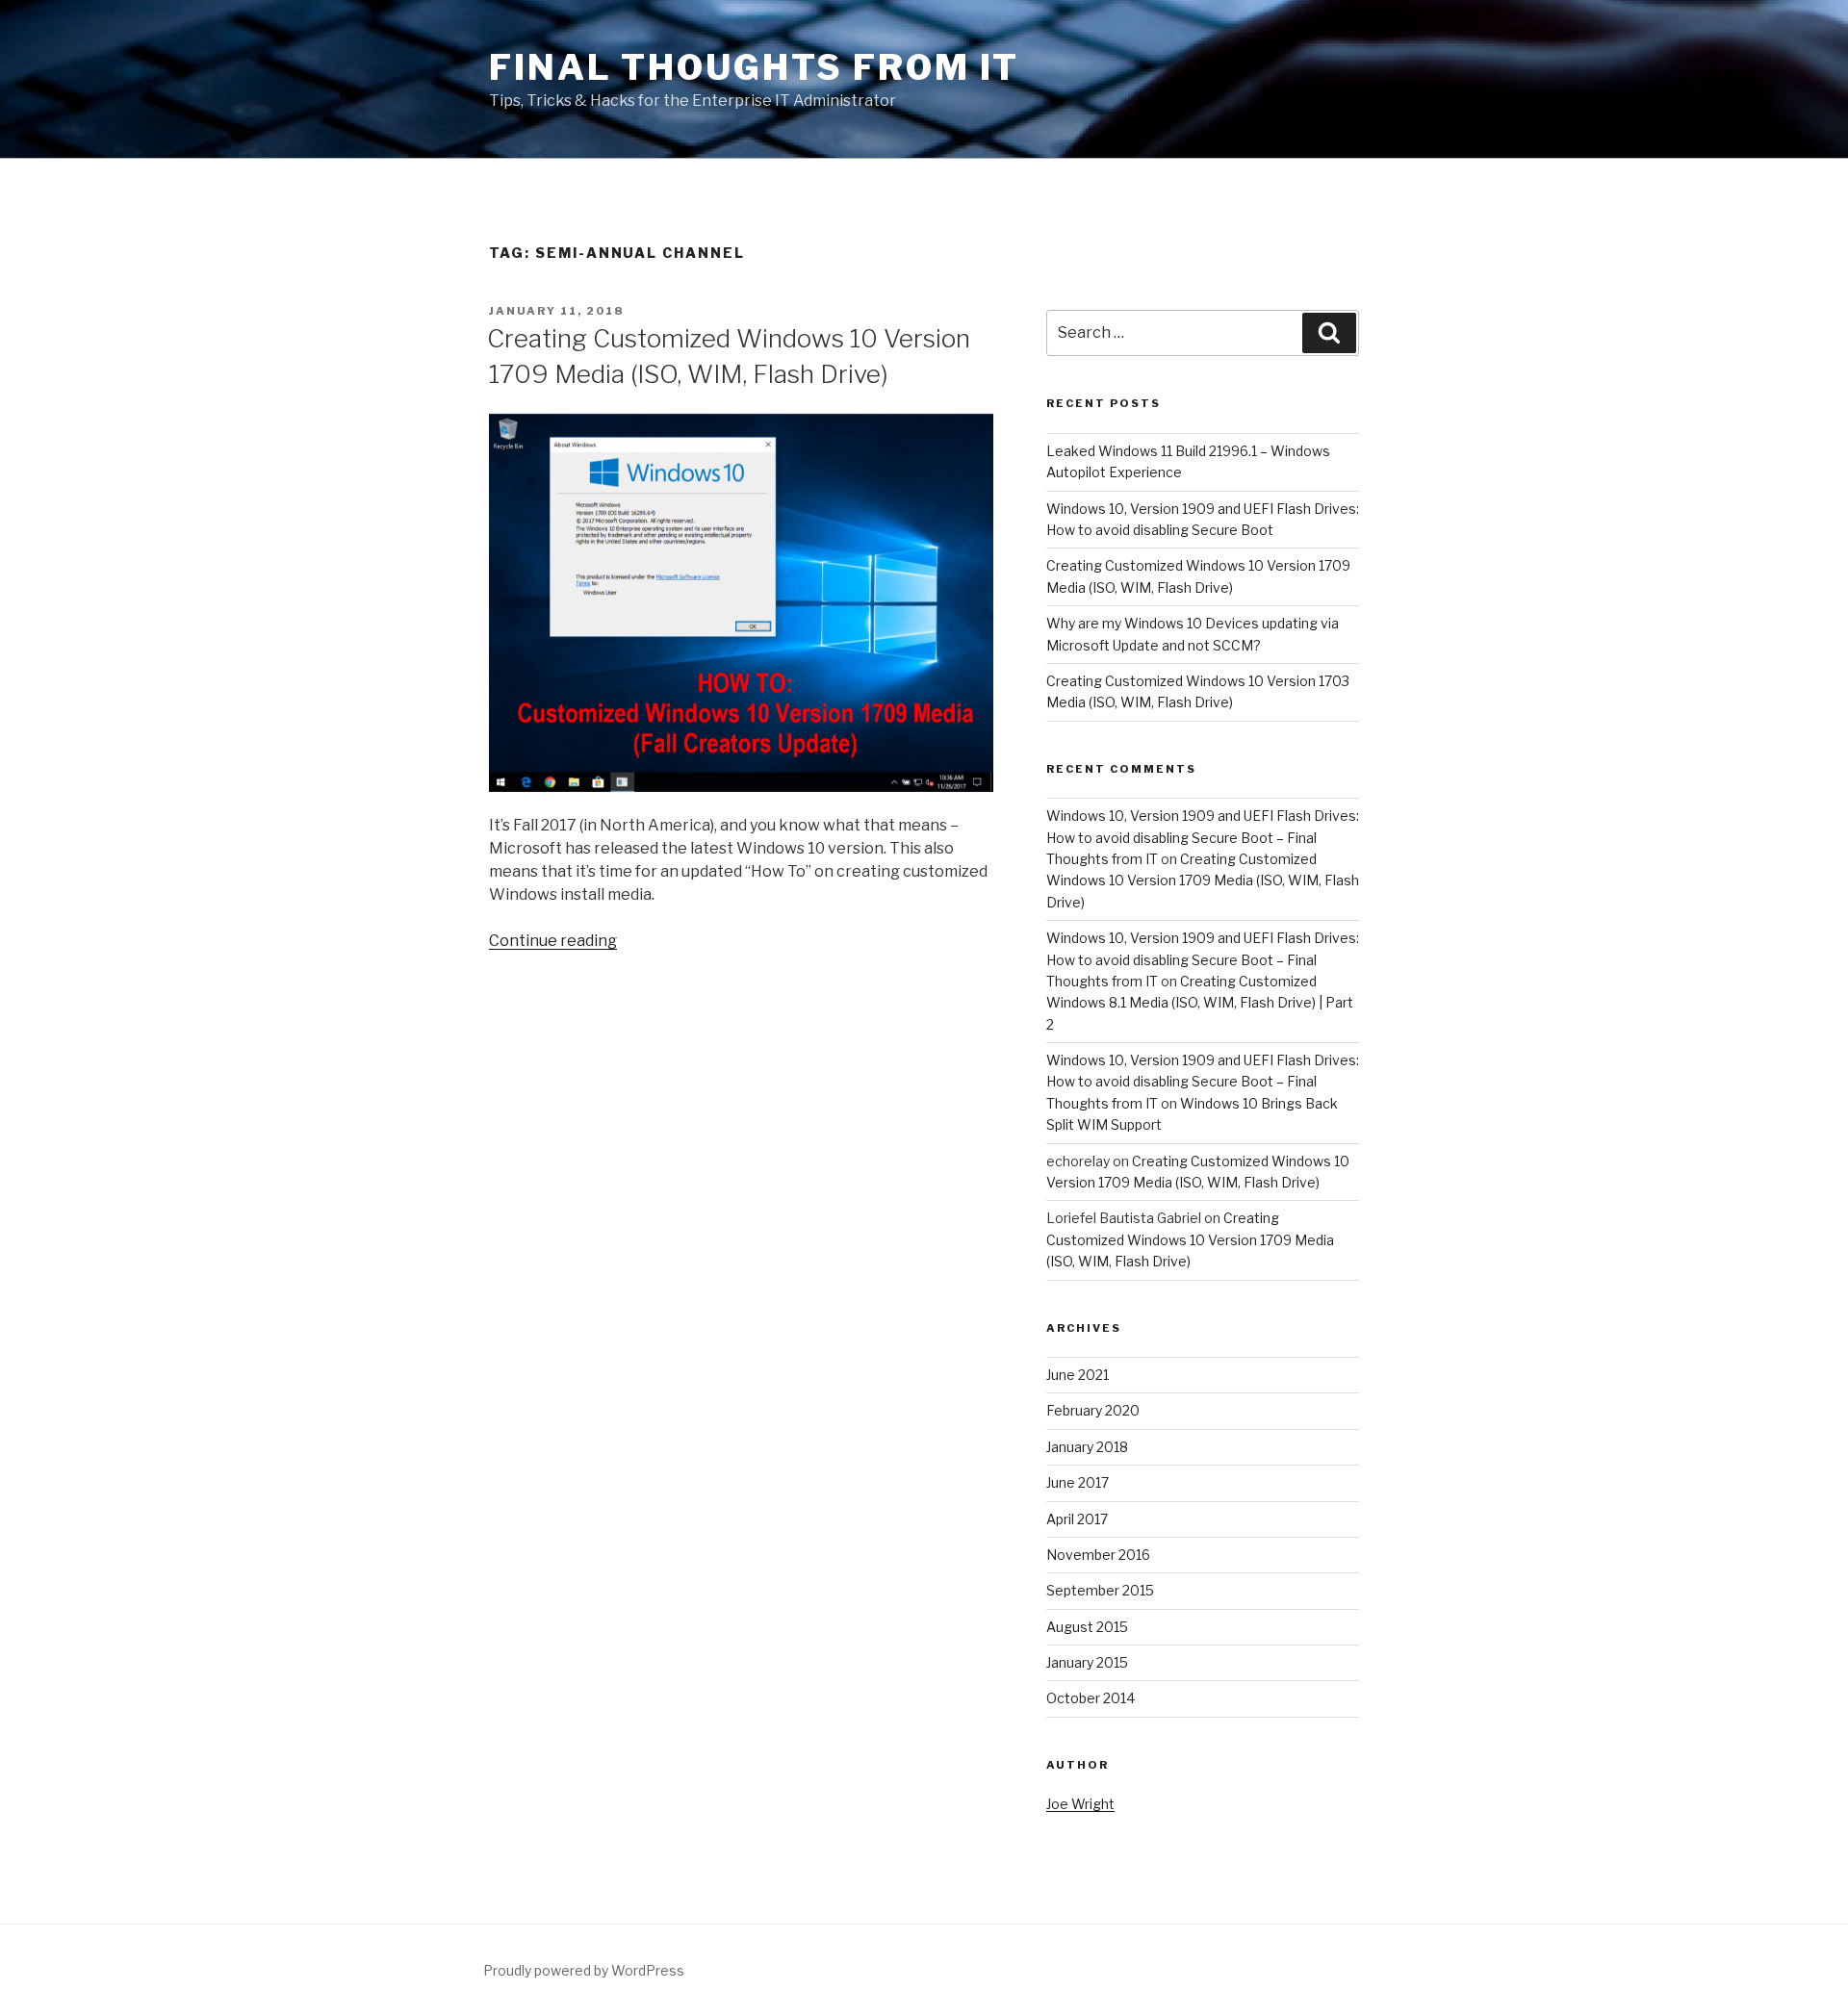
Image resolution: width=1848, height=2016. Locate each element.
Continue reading (553, 941)
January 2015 (1087, 1662)
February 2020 (1093, 1410)
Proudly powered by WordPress (584, 1970)
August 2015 (1087, 1627)
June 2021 (1078, 1375)
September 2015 (1100, 1590)
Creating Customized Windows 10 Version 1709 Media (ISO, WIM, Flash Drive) (1203, 880)
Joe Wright (1080, 1804)
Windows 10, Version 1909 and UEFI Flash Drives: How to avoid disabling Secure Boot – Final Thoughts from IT (1203, 837)
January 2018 (1087, 1447)
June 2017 (1078, 1482)
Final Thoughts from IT (754, 67)
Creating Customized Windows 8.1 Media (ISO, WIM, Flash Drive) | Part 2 (1200, 1003)
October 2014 (1091, 1698)
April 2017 (1077, 1519)
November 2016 (1098, 1555)
